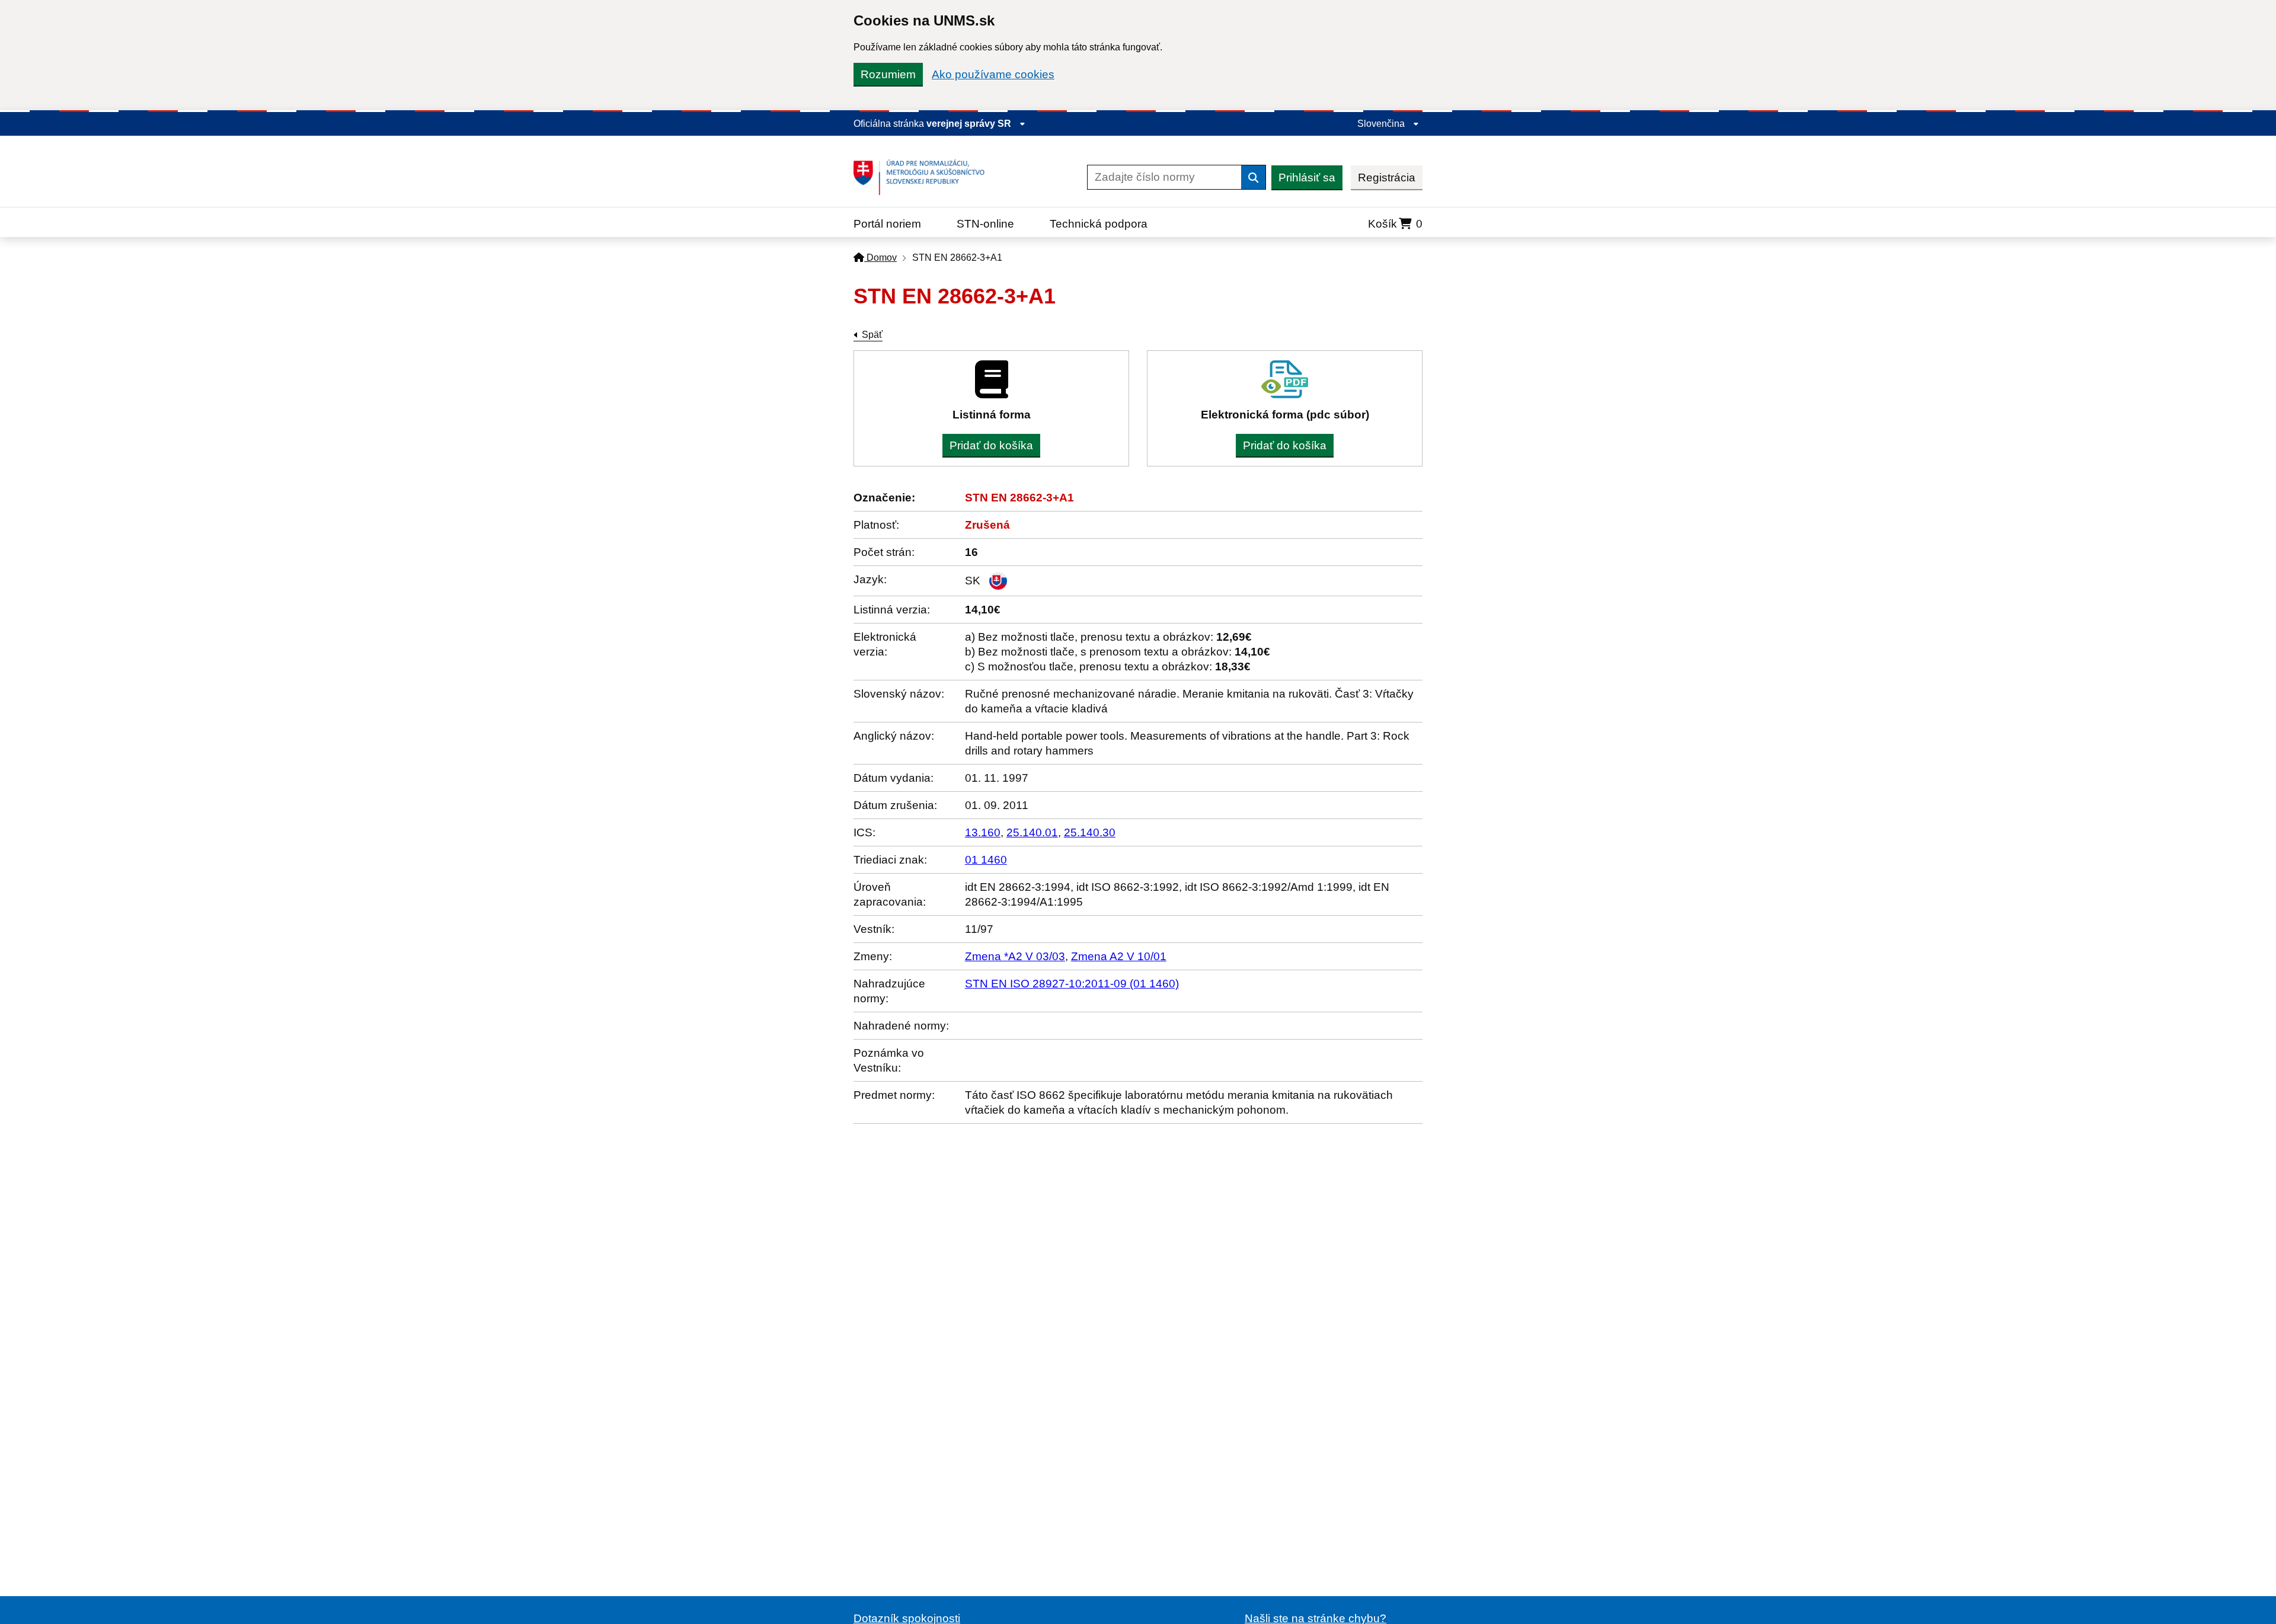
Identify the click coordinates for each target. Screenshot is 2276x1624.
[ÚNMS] (923, 177)
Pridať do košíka (991, 445)
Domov (880, 258)
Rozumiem (888, 74)
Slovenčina (1382, 124)
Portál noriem (887, 224)
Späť (872, 335)
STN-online (985, 224)
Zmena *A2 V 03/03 (1015, 956)
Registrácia (1387, 178)
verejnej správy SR (970, 124)
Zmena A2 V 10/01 (1119, 956)
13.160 (983, 832)
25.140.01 (1032, 832)
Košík (1395, 224)
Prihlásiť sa (1307, 178)
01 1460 (986, 860)
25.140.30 (1090, 832)
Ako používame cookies (993, 74)
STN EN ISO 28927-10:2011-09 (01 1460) (1072, 984)
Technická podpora (1099, 224)
